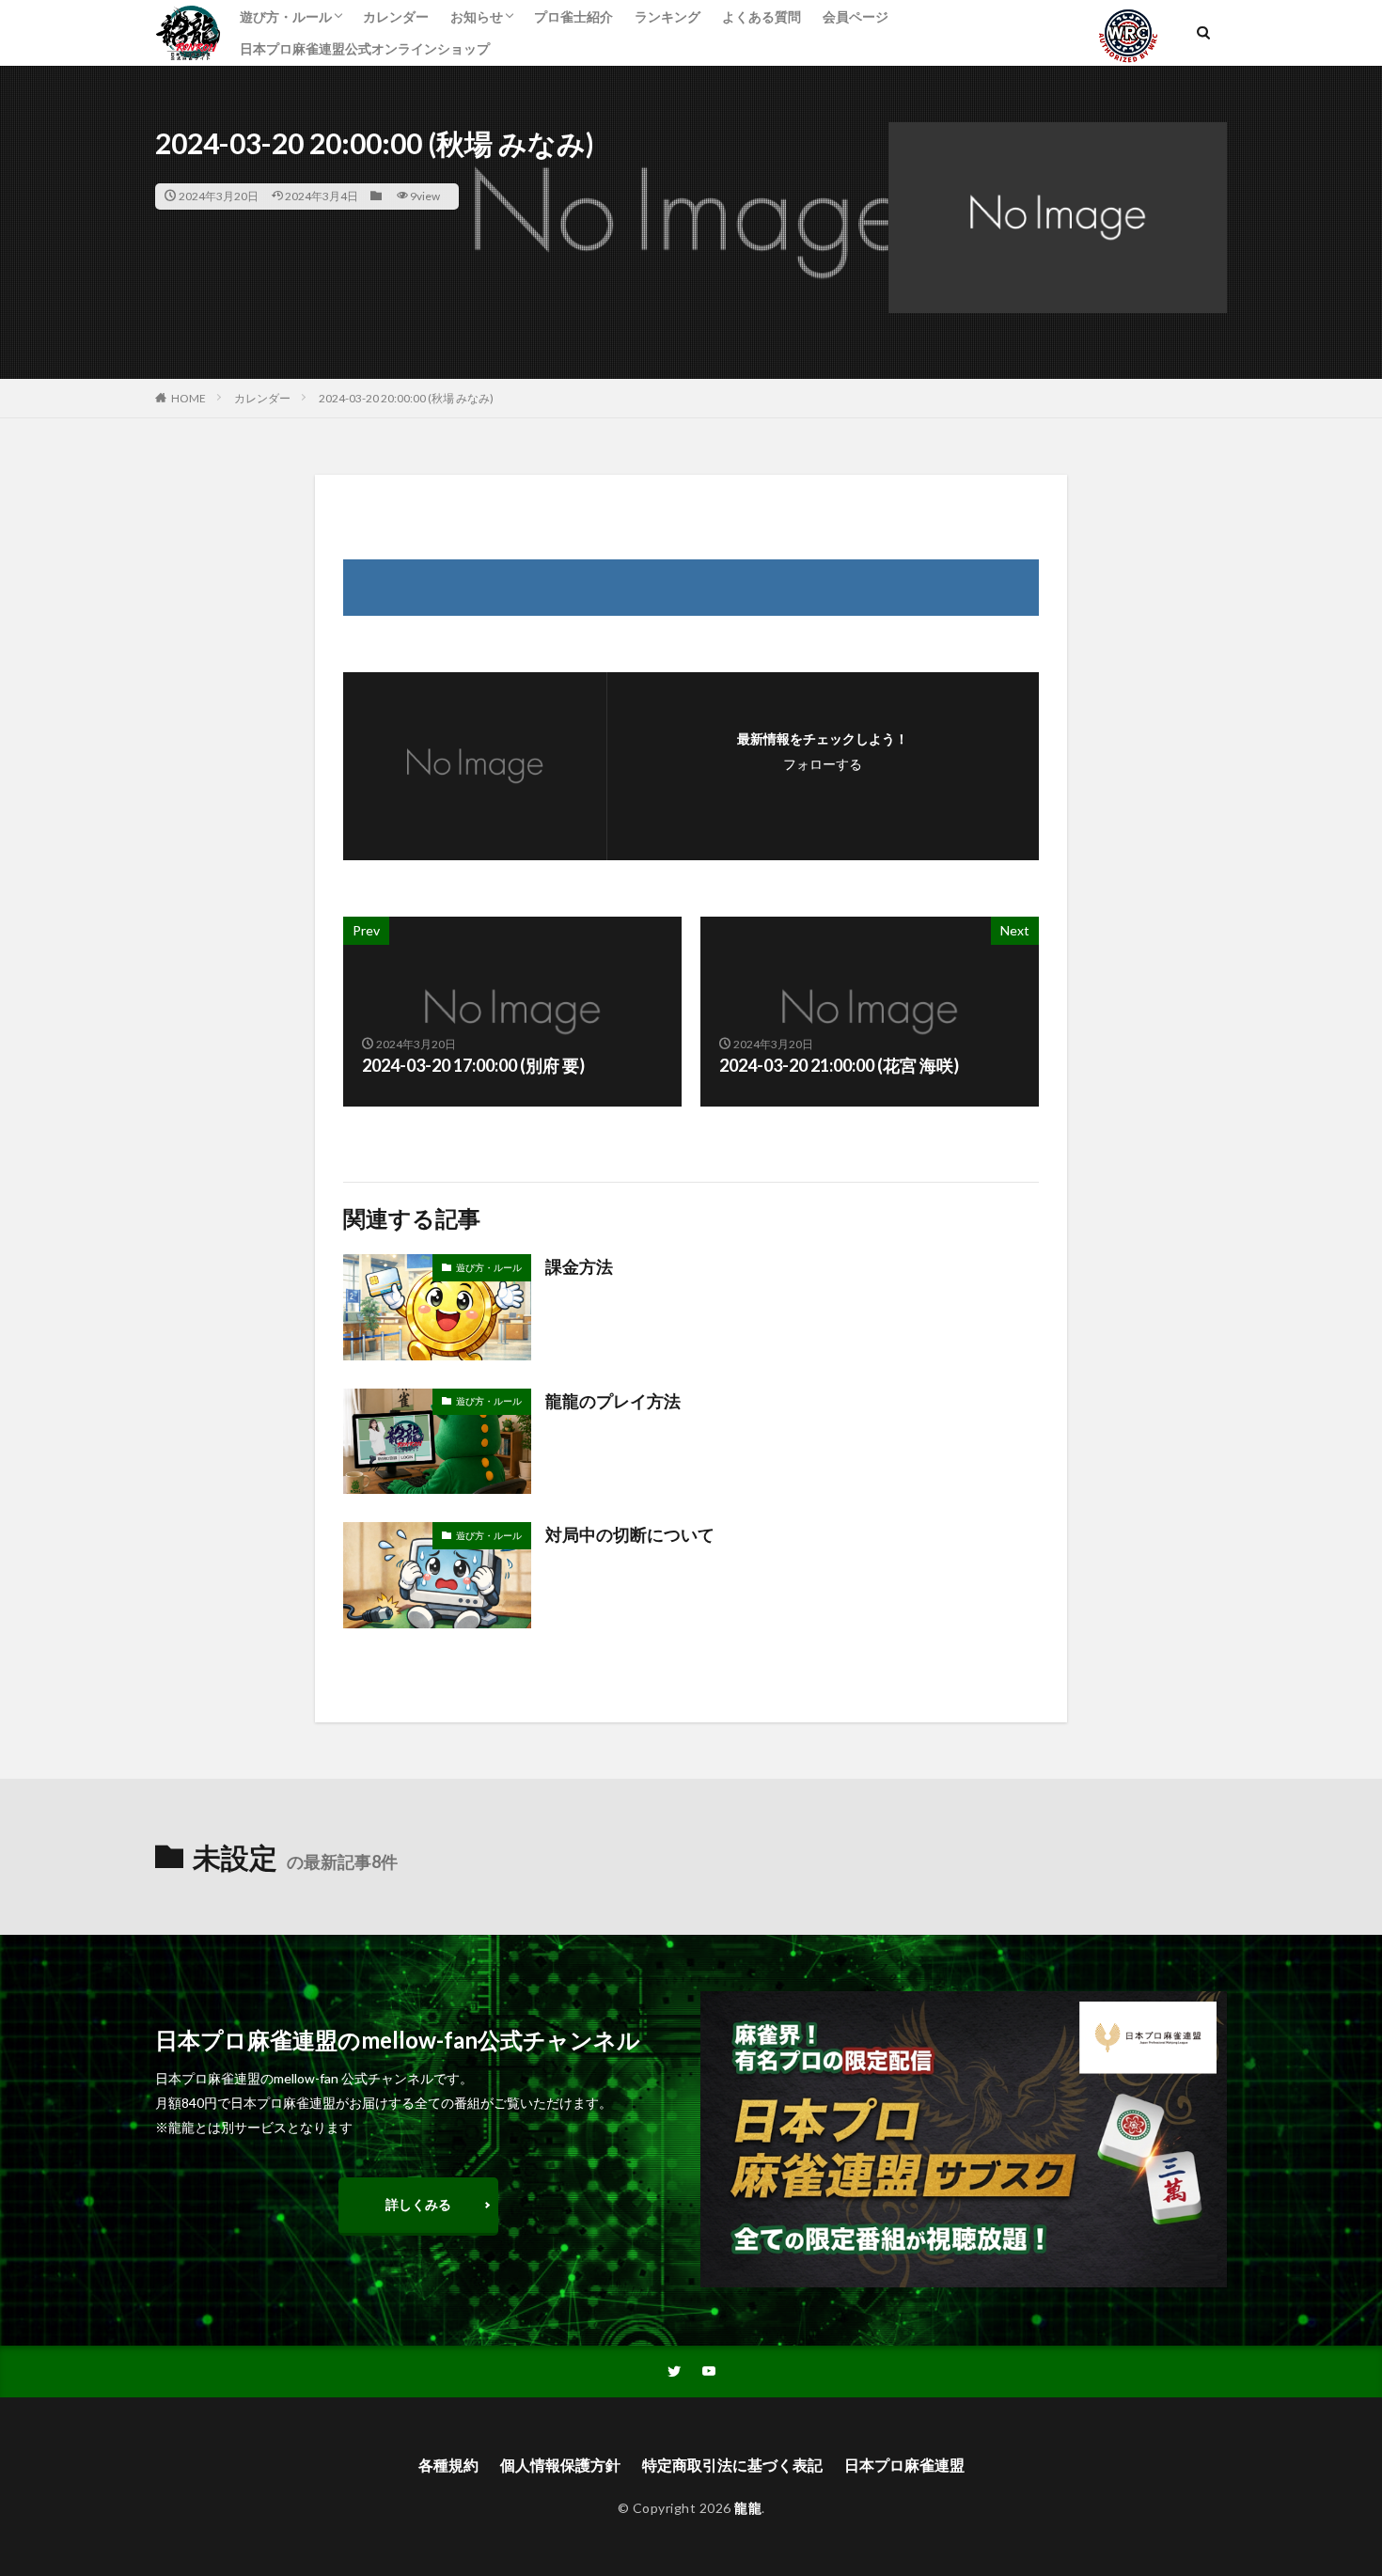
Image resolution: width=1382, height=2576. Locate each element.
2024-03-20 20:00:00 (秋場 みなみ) (406, 398)
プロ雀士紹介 (573, 16)
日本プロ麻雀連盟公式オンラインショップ (365, 48)
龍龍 (748, 2508)
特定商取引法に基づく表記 (732, 2465)
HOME (188, 398)
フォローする (823, 764)
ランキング (667, 16)
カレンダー (396, 16)
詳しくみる (418, 2204)
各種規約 (448, 2465)
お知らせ (477, 16)
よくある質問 (762, 16)
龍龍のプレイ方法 (613, 1401)
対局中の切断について (630, 1534)
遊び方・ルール (286, 16)
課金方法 (579, 1266)
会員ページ (856, 16)
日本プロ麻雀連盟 (904, 2465)
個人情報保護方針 (560, 2465)
